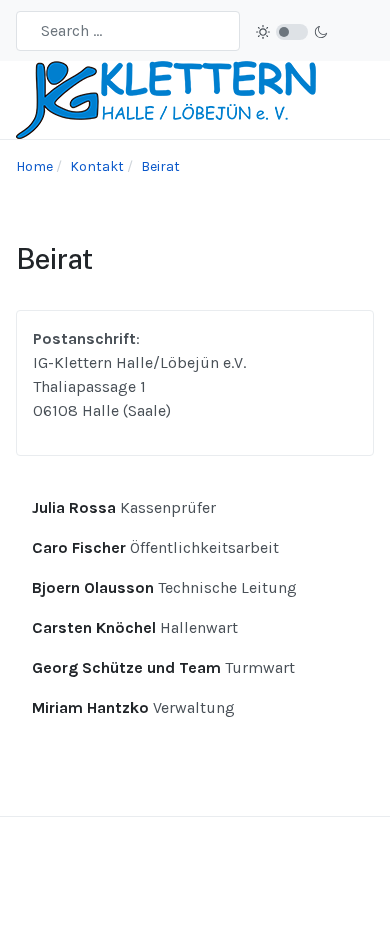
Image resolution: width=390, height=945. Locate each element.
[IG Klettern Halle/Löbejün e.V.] (166, 98)
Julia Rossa (76, 507)
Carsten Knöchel (96, 627)
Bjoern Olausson (95, 587)
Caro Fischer (81, 547)
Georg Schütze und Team (128, 667)
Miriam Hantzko (92, 707)
